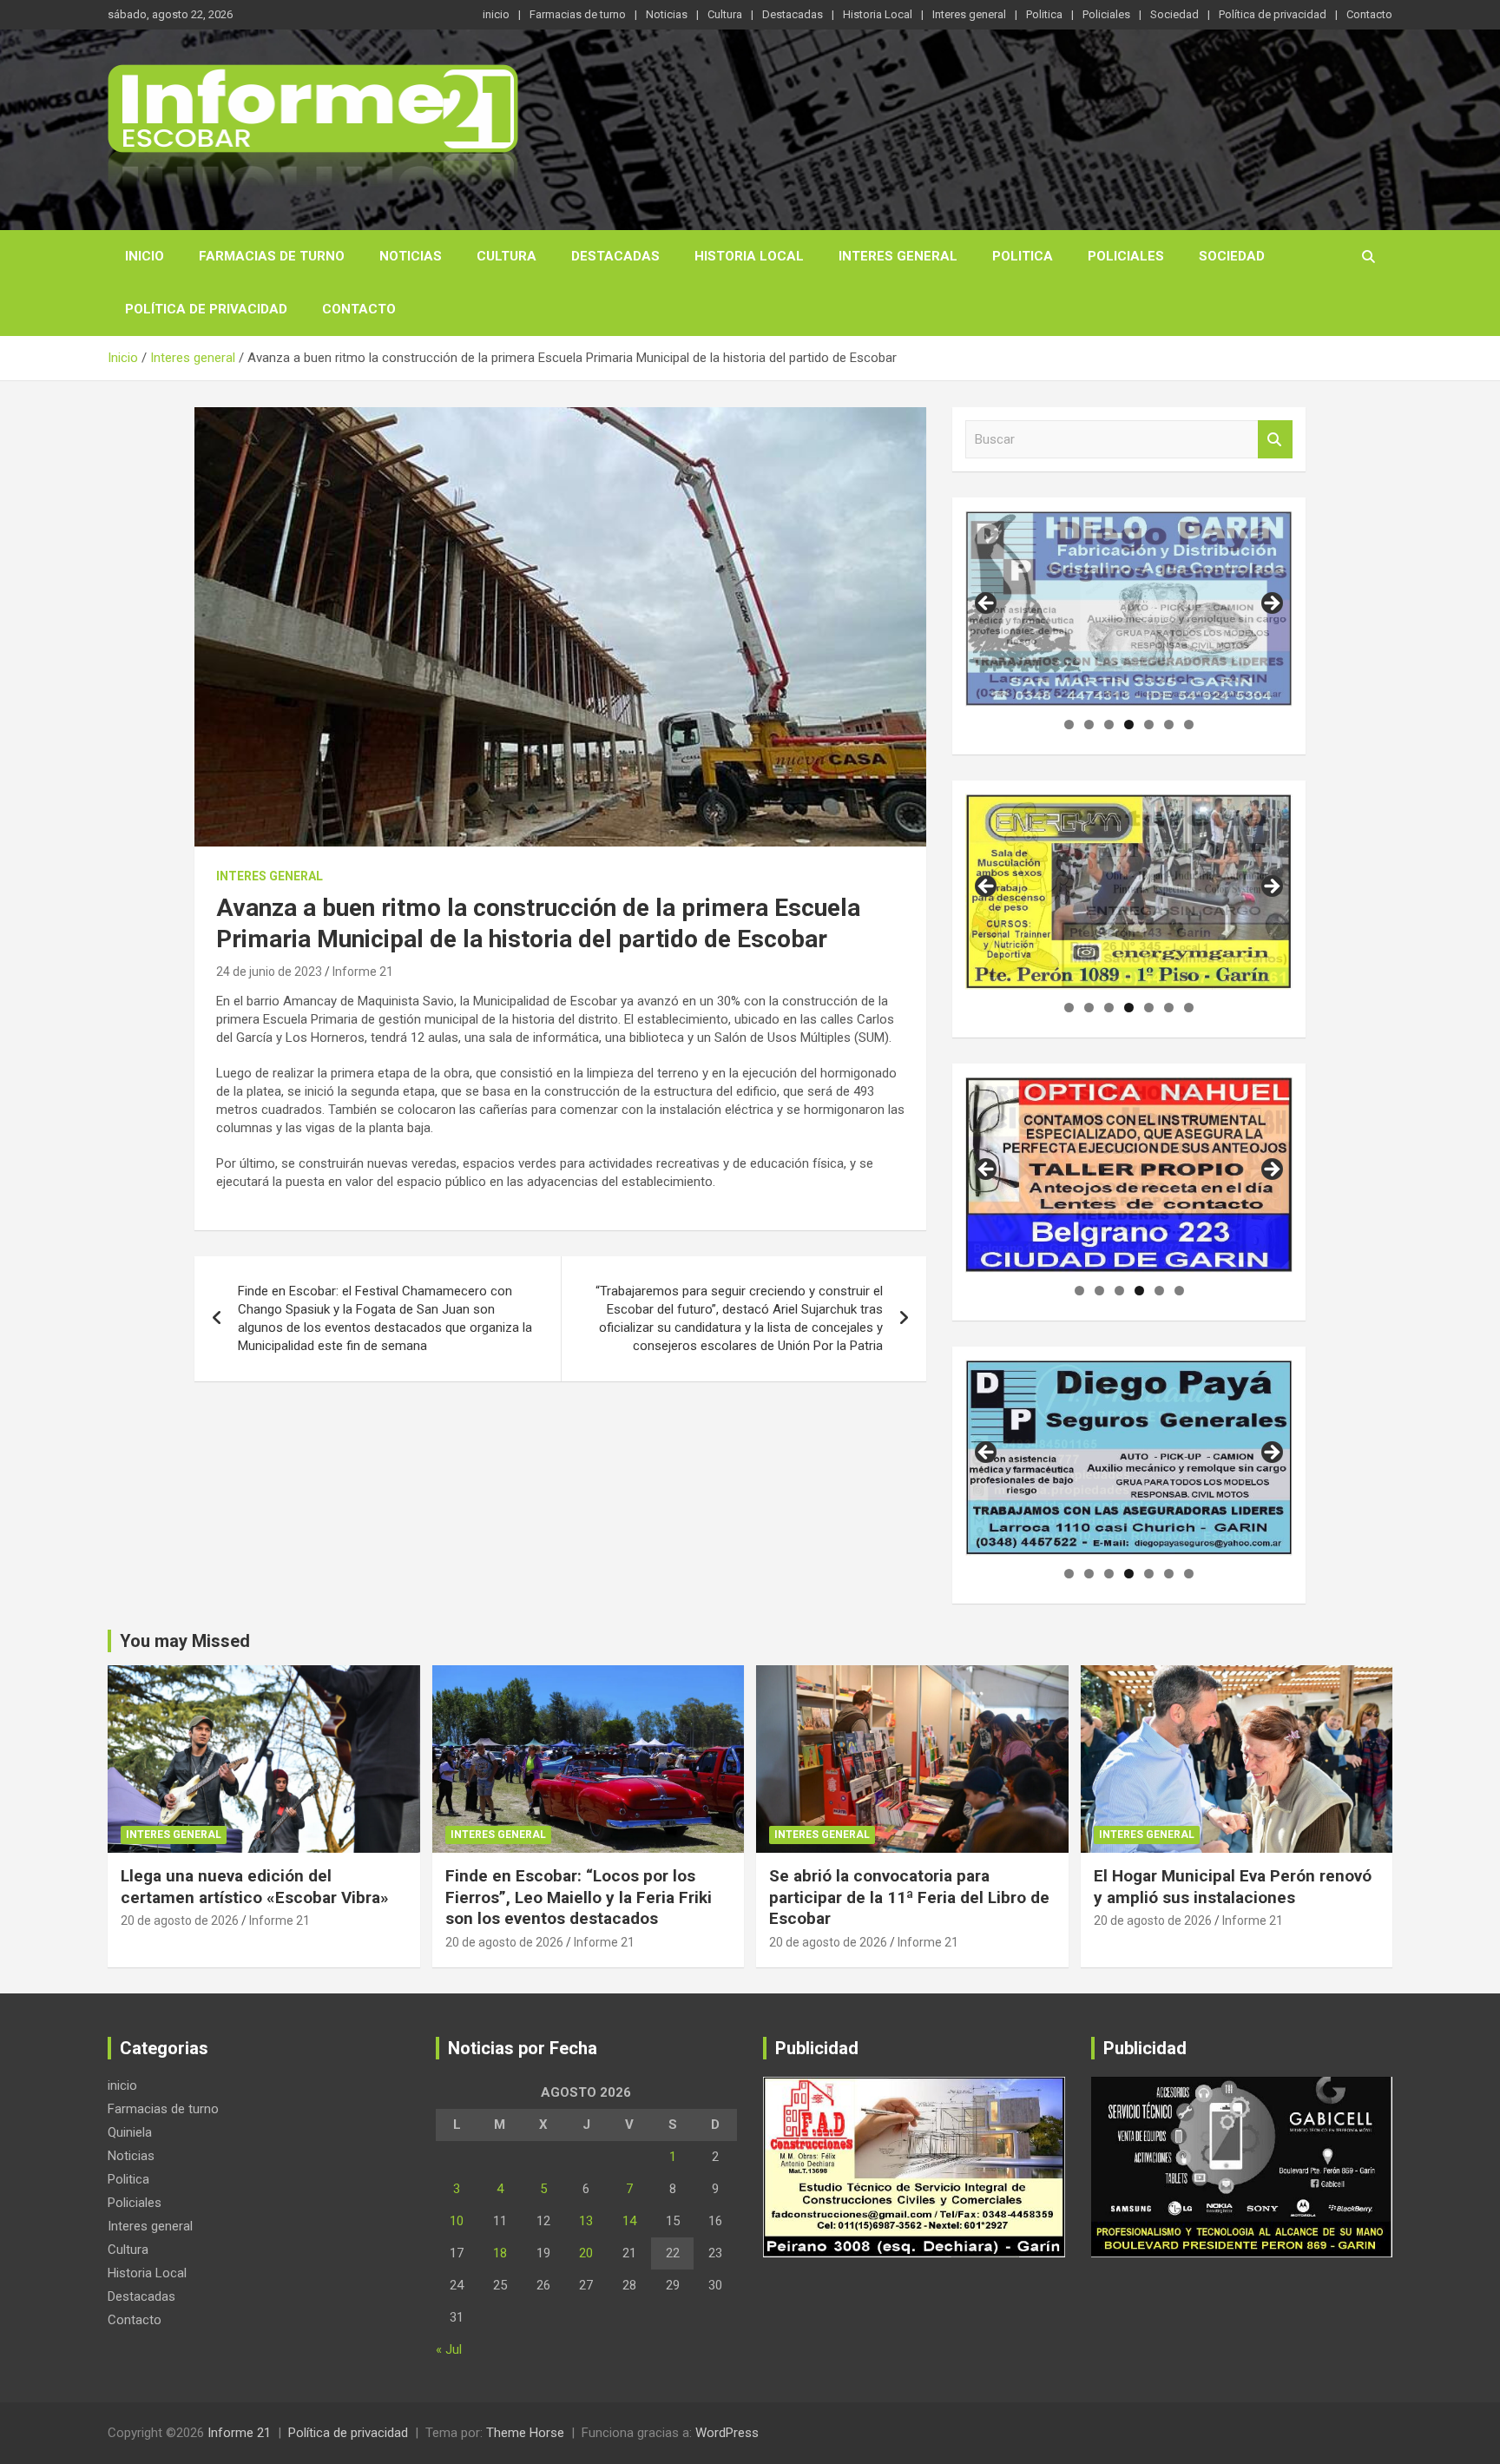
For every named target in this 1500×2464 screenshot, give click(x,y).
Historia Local (878, 14)
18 (500, 2253)
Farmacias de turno (578, 14)
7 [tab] (1189, 725)
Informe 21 (363, 972)
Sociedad (1174, 14)
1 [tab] (1069, 725)
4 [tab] (1129, 725)
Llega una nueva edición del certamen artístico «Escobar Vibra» (255, 1887)
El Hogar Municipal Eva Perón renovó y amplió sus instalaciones (1233, 1887)
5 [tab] (1149, 725)
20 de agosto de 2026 (180, 1920)
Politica (1044, 14)
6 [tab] (1169, 725)
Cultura (725, 14)
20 (586, 2253)
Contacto (1369, 14)
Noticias (667, 14)
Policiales (1106, 14)
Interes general (969, 14)
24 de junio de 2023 (269, 972)
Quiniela (130, 2132)
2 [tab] (1089, 725)
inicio (496, 14)
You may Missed (185, 1641)
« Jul (449, 2349)
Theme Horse (525, 2433)
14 (629, 2221)
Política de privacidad (1273, 14)
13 (586, 2221)
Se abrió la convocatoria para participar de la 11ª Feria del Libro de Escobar (909, 1897)
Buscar (1275, 440)
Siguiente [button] (1271, 604)
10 (457, 2221)
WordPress (727, 2433)
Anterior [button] (987, 604)
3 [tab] (1109, 725)
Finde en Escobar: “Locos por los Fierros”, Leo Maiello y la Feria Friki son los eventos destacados (579, 1897)
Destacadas (793, 14)
